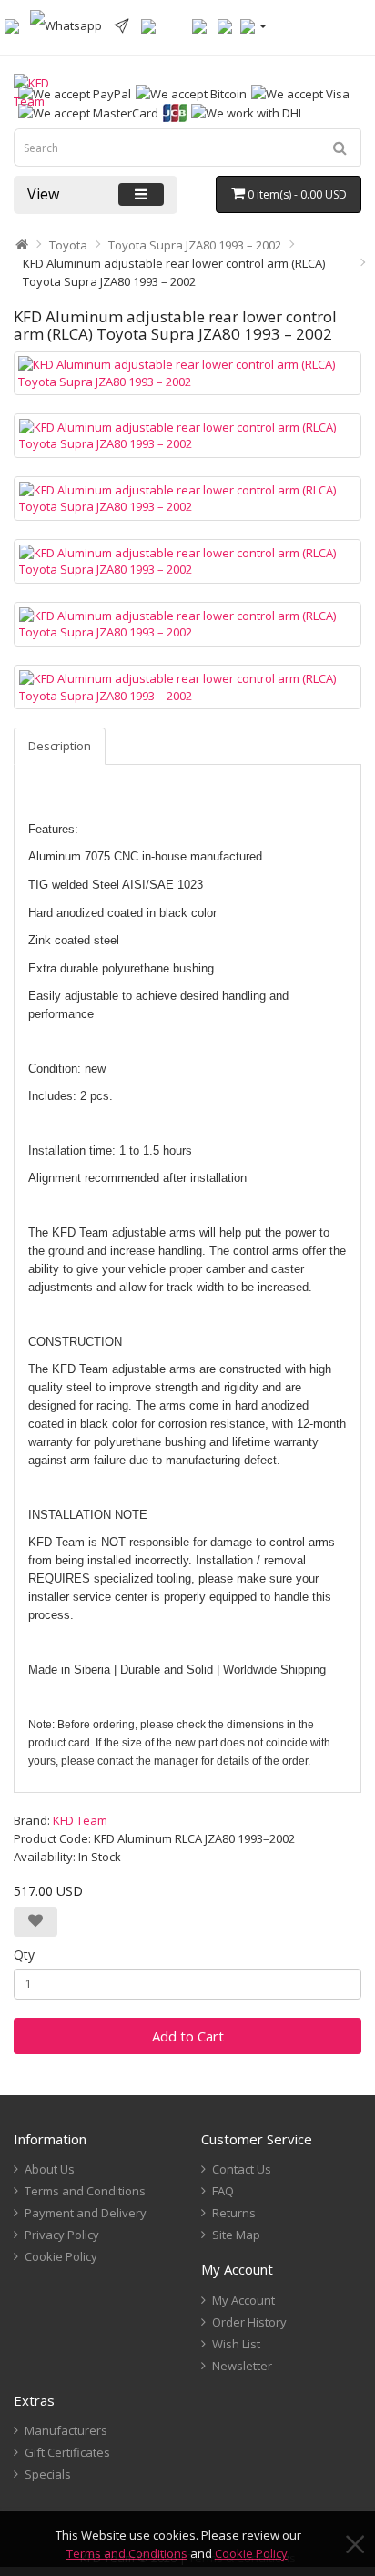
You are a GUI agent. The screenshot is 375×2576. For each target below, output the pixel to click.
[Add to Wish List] (35, 1921)
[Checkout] (225, 25)
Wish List (236, 2344)
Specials (48, 2474)
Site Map (236, 2235)
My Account (243, 2300)
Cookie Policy (251, 2553)
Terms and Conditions (127, 2553)
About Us (50, 2169)
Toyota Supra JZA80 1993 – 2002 (195, 245)
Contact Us (242, 2169)
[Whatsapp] (66, 25)
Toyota (68, 245)
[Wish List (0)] (199, 25)
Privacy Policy (62, 2235)
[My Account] (253, 25)
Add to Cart (188, 2036)
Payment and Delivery (86, 2213)
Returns (234, 2213)
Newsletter (242, 2366)
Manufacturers (66, 2430)
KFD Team (80, 1820)
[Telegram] (122, 25)
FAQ (223, 2191)
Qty (24, 1955)
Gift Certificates (67, 2452)
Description (60, 746)
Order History (249, 2322)
